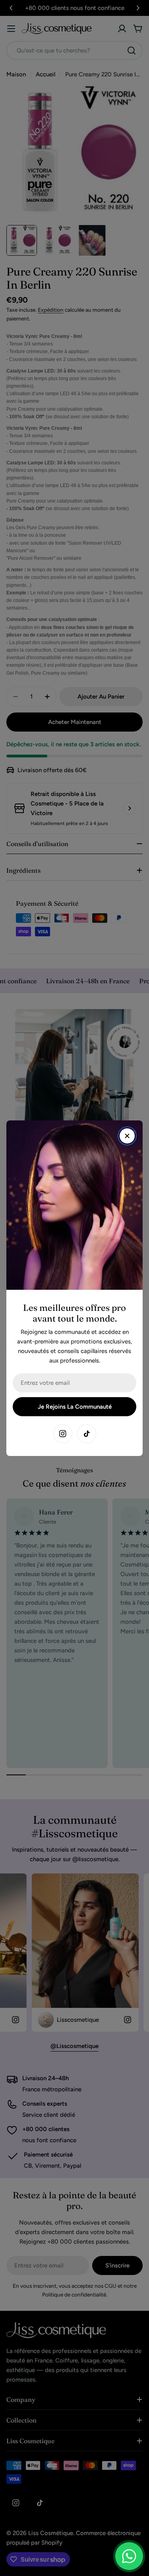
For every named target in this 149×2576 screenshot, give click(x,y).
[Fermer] (127, 1136)
